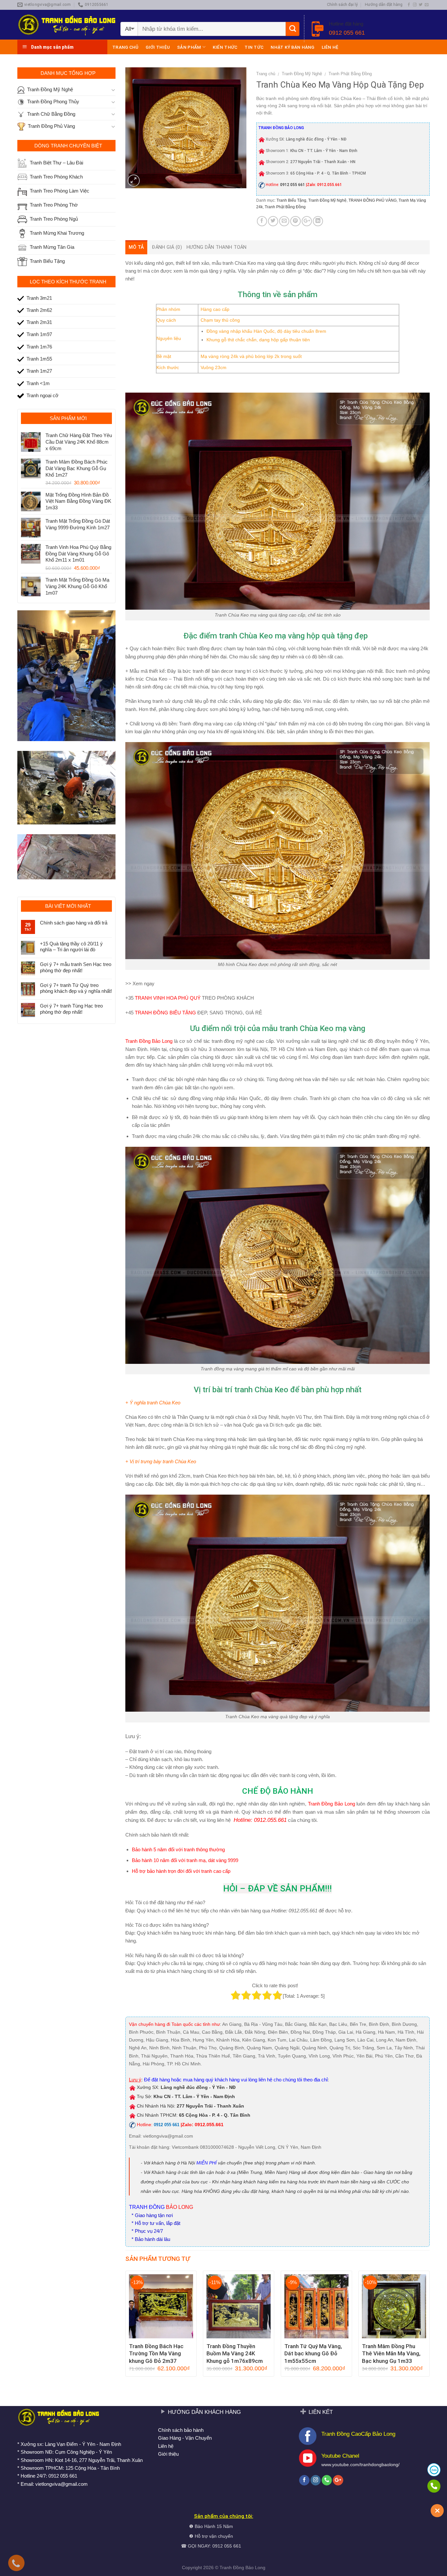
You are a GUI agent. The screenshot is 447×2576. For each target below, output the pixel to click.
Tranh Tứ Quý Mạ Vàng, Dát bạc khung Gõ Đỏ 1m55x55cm (313, 2353)
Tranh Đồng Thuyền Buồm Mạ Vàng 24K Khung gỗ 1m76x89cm (235, 2353)
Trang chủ (125, 47)
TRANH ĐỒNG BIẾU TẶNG (165, 1013)
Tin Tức (254, 47)
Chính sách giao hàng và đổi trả (74, 923)
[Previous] (126, 2326)
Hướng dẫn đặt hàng (384, 5)
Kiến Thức (225, 47)
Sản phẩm (189, 47)
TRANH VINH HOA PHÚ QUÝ (167, 998)
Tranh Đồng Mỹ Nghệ (302, 74)
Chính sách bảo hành (181, 2430)
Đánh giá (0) (167, 247)
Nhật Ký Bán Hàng (292, 47)
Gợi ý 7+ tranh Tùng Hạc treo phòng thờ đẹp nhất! (71, 1009)
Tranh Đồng (232, 2568)
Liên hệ (330, 47)
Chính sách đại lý (342, 5)
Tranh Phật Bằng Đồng (350, 74)
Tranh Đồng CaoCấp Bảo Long (358, 2434)
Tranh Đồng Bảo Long (331, 1804)
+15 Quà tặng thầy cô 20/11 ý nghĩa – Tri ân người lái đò (71, 947)
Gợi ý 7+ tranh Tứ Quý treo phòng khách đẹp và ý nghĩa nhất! (76, 988)
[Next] (429, 2326)
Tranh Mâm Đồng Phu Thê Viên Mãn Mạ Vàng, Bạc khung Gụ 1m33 (391, 2353)
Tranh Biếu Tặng (291, 200)
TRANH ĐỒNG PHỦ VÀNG (373, 200)
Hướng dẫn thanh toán (217, 247)
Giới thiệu (158, 47)
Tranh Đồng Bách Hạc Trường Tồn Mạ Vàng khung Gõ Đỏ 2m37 (156, 2353)
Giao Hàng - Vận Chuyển (185, 2438)
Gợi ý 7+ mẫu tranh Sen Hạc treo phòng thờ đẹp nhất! (76, 967)
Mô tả (136, 247)
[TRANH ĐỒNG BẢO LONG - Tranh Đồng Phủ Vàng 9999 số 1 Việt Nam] (66, 25)
